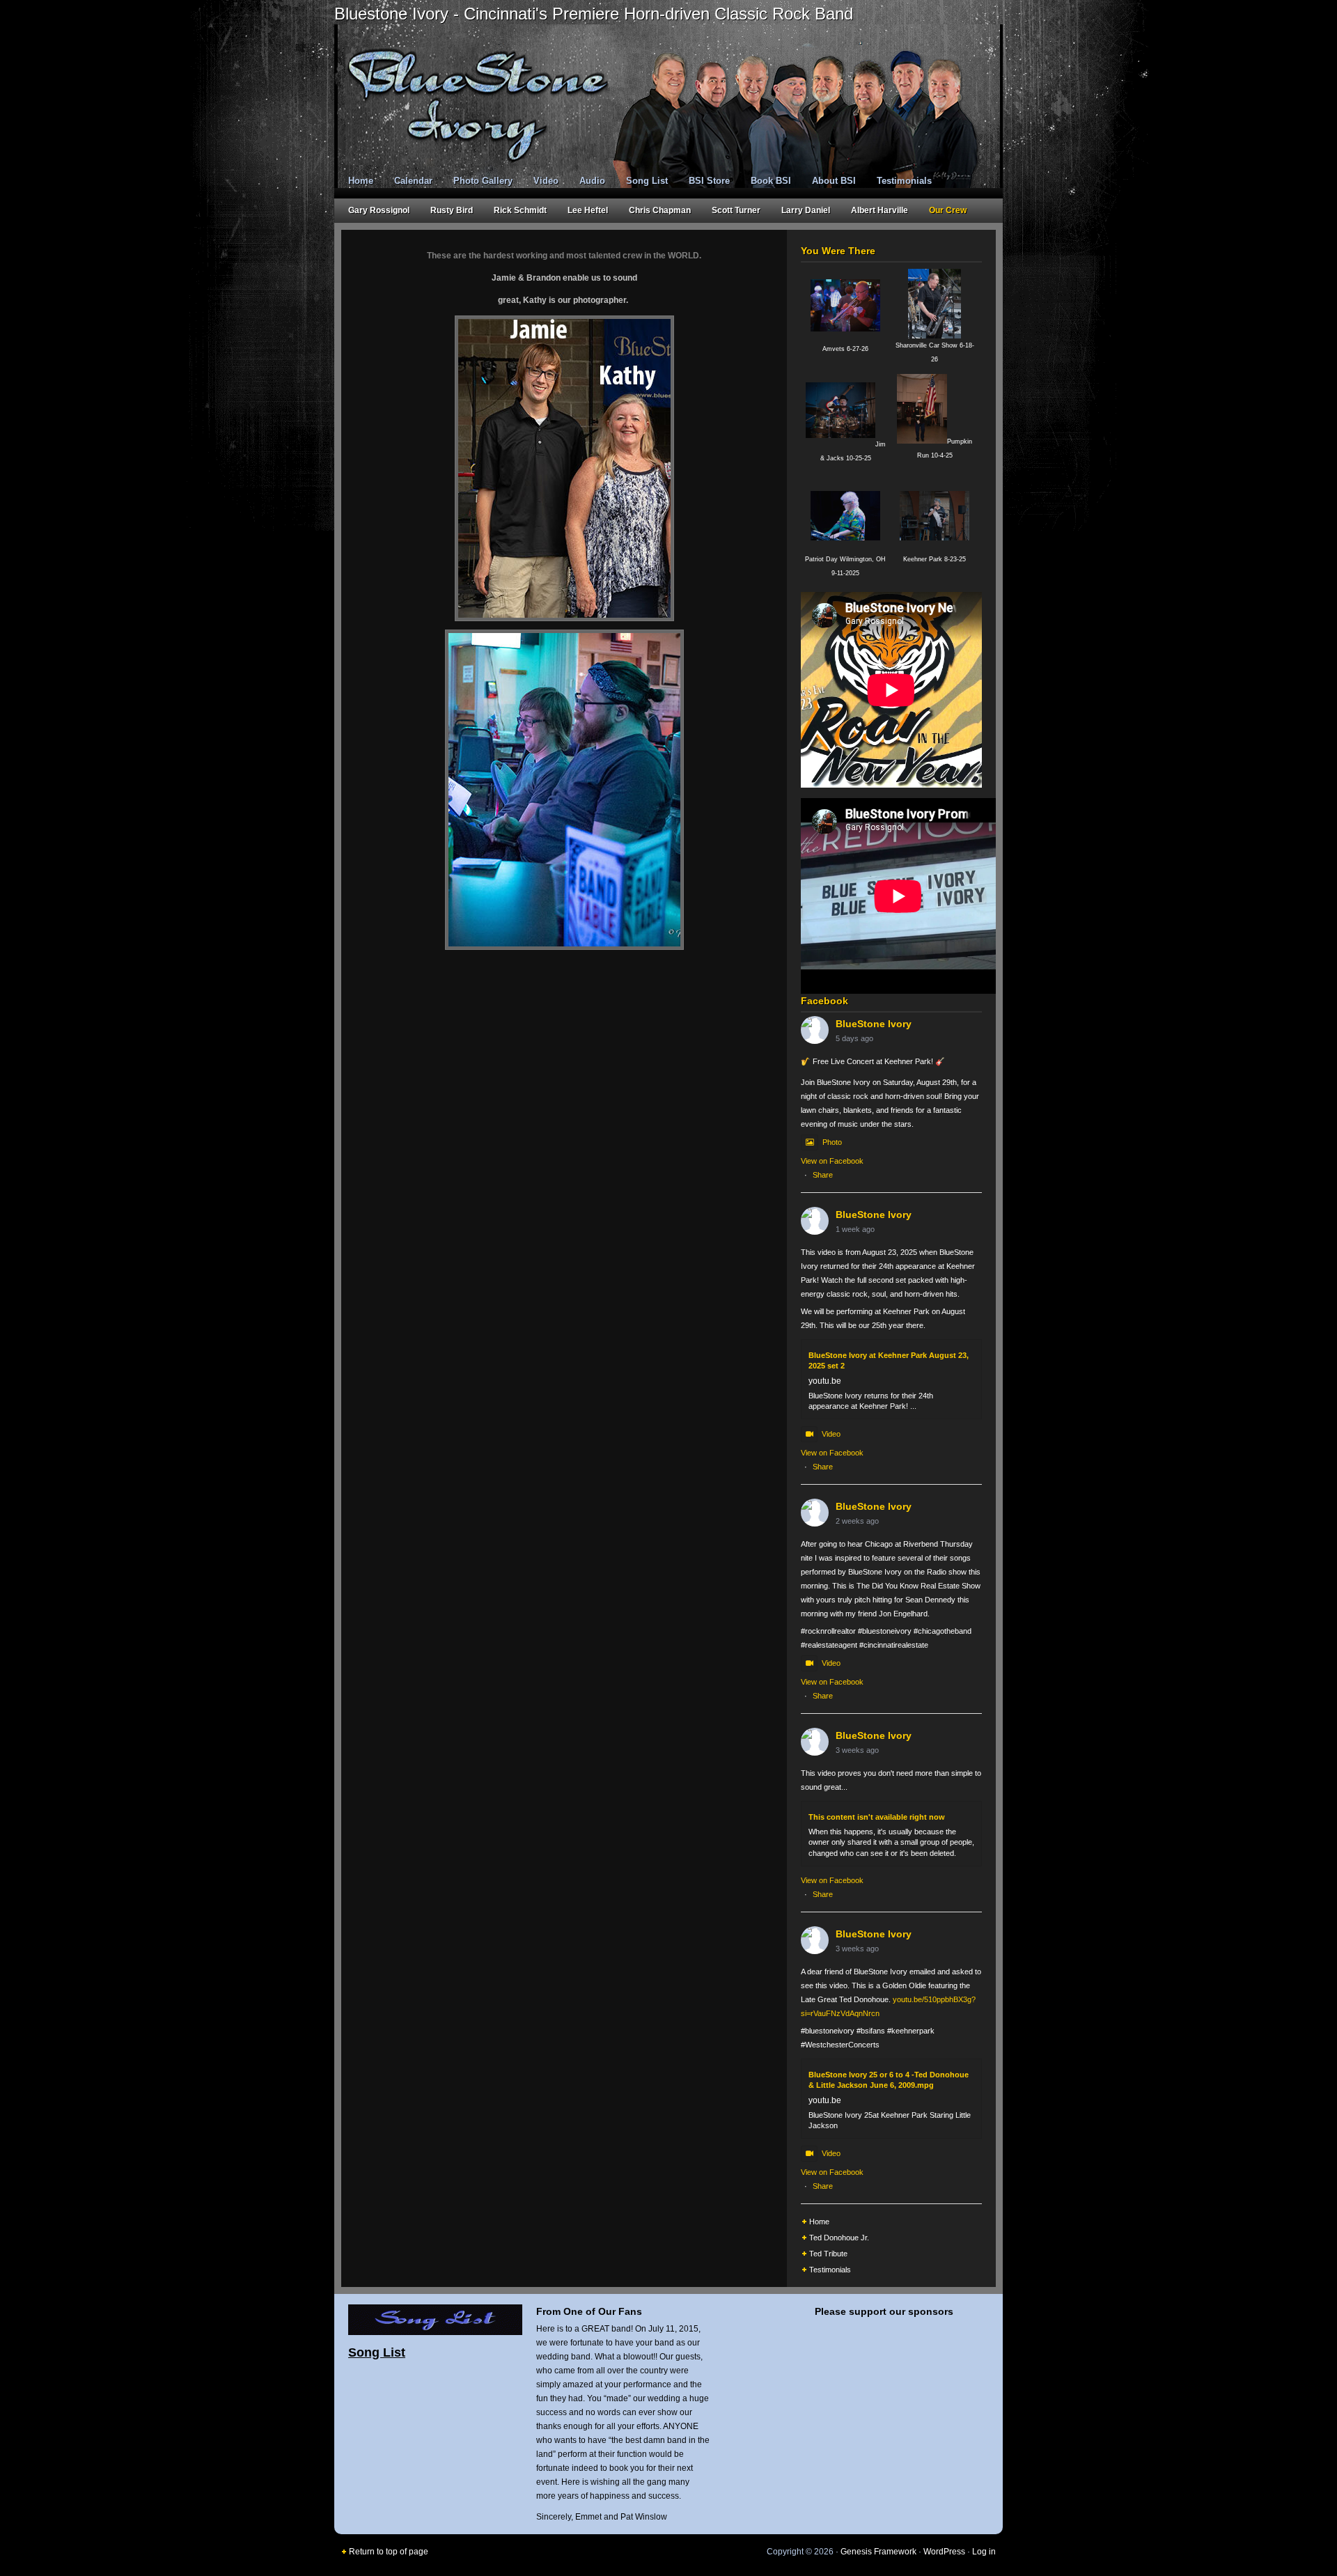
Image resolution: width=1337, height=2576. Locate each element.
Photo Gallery (483, 181)
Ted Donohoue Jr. (839, 2238)
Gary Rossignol (379, 210)
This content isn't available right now (877, 1817)
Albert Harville (879, 210)
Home (361, 181)
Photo (832, 1142)
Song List (647, 181)
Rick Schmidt (520, 210)
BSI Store (709, 181)
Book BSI (771, 181)
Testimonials (904, 181)
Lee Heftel (588, 210)
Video (546, 181)
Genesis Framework (878, 2552)
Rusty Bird (452, 210)
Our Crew (948, 210)
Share (823, 1175)
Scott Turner (736, 210)
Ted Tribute (828, 2254)
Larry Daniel (806, 210)
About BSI (834, 181)
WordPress (944, 2552)
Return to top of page (389, 2552)
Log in (984, 2552)
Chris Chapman (660, 210)
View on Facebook (832, 1161)
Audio (592, 181)
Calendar (413, 181)
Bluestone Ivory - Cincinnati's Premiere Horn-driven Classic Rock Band (594, 14)
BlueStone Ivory (874, 1024)
